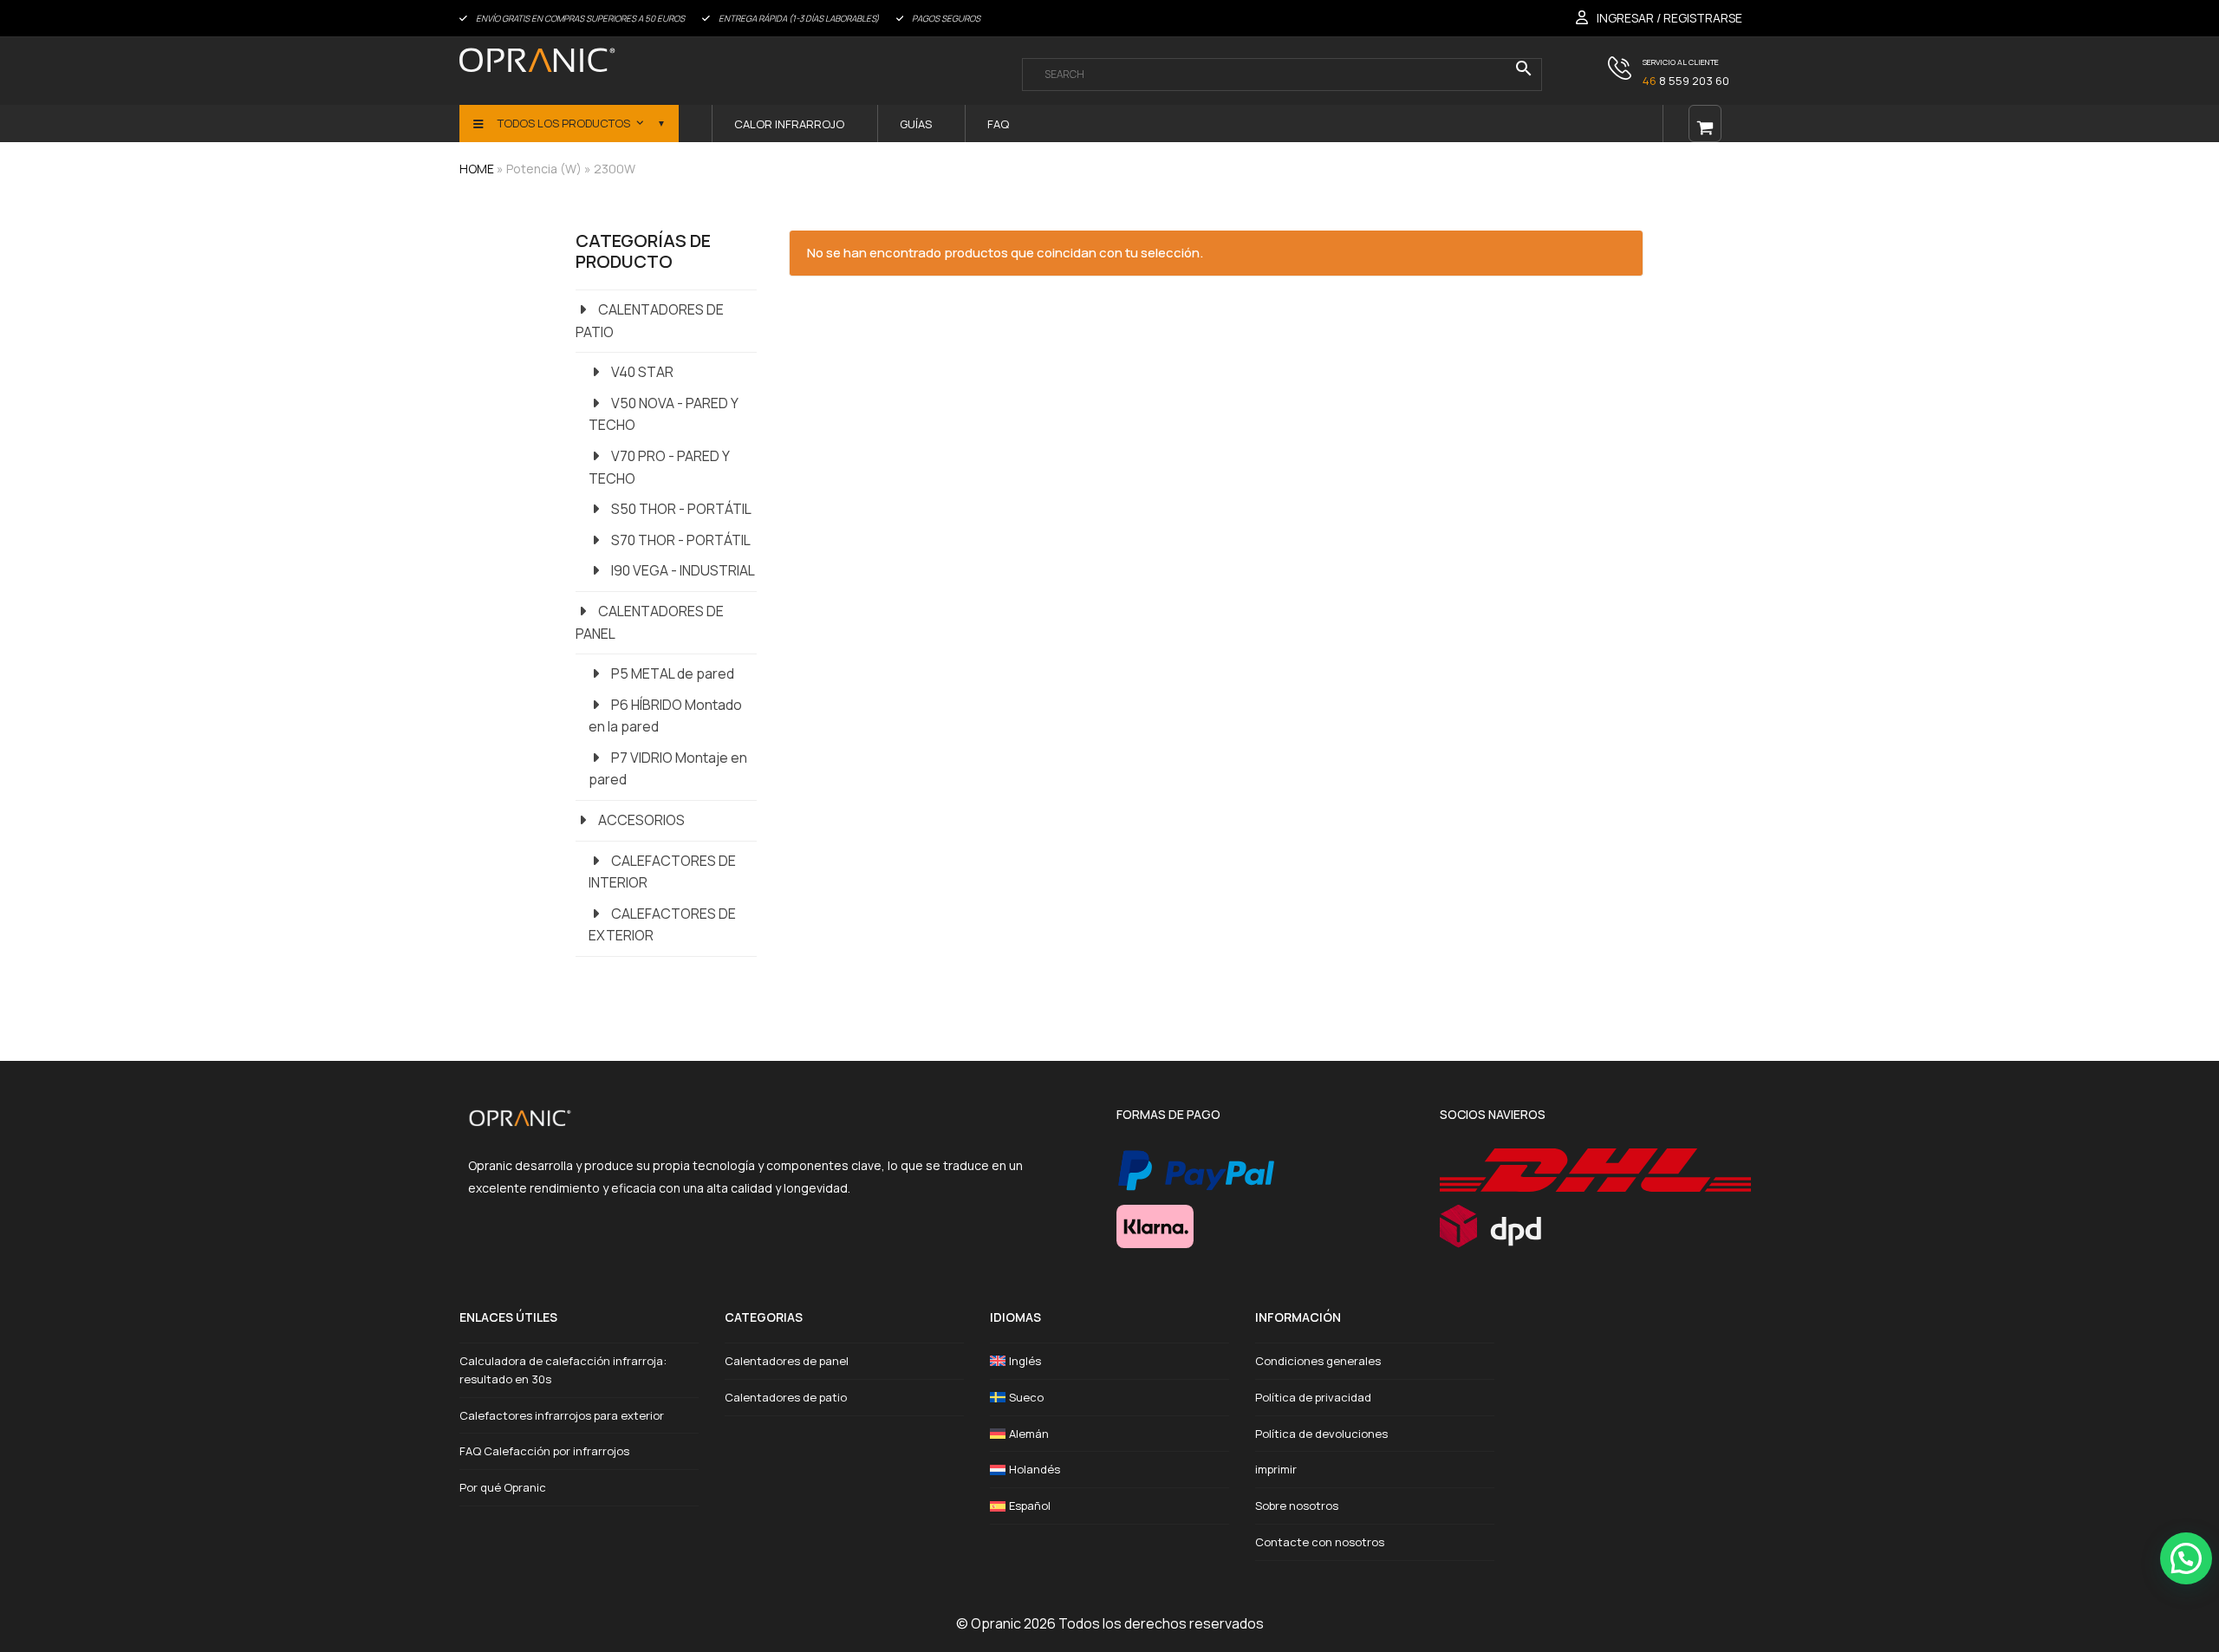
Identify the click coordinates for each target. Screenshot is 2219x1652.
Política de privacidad (1313, 1397)
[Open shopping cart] (1705, 124)
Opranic (996, 1623)
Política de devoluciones (1321, 1434)
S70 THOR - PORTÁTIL (681, 540)
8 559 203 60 (1686, 81)
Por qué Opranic (503, 1487)
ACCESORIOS (641, 820)
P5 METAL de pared (673, 673)
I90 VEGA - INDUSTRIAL (683, 570)
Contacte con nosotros (1320, 1542)
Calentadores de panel (787, 1361)
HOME (477, 169)
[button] (2186, 1558)
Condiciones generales (1318, 1361)
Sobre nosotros (1297, 1506)
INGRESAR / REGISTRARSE (1669, 18)
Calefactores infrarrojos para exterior (562, 1415)
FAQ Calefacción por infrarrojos (544, 1451)
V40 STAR (642, 372)
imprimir (1276, 1469)
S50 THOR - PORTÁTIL (681, 509)
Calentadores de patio (786, 1397)
